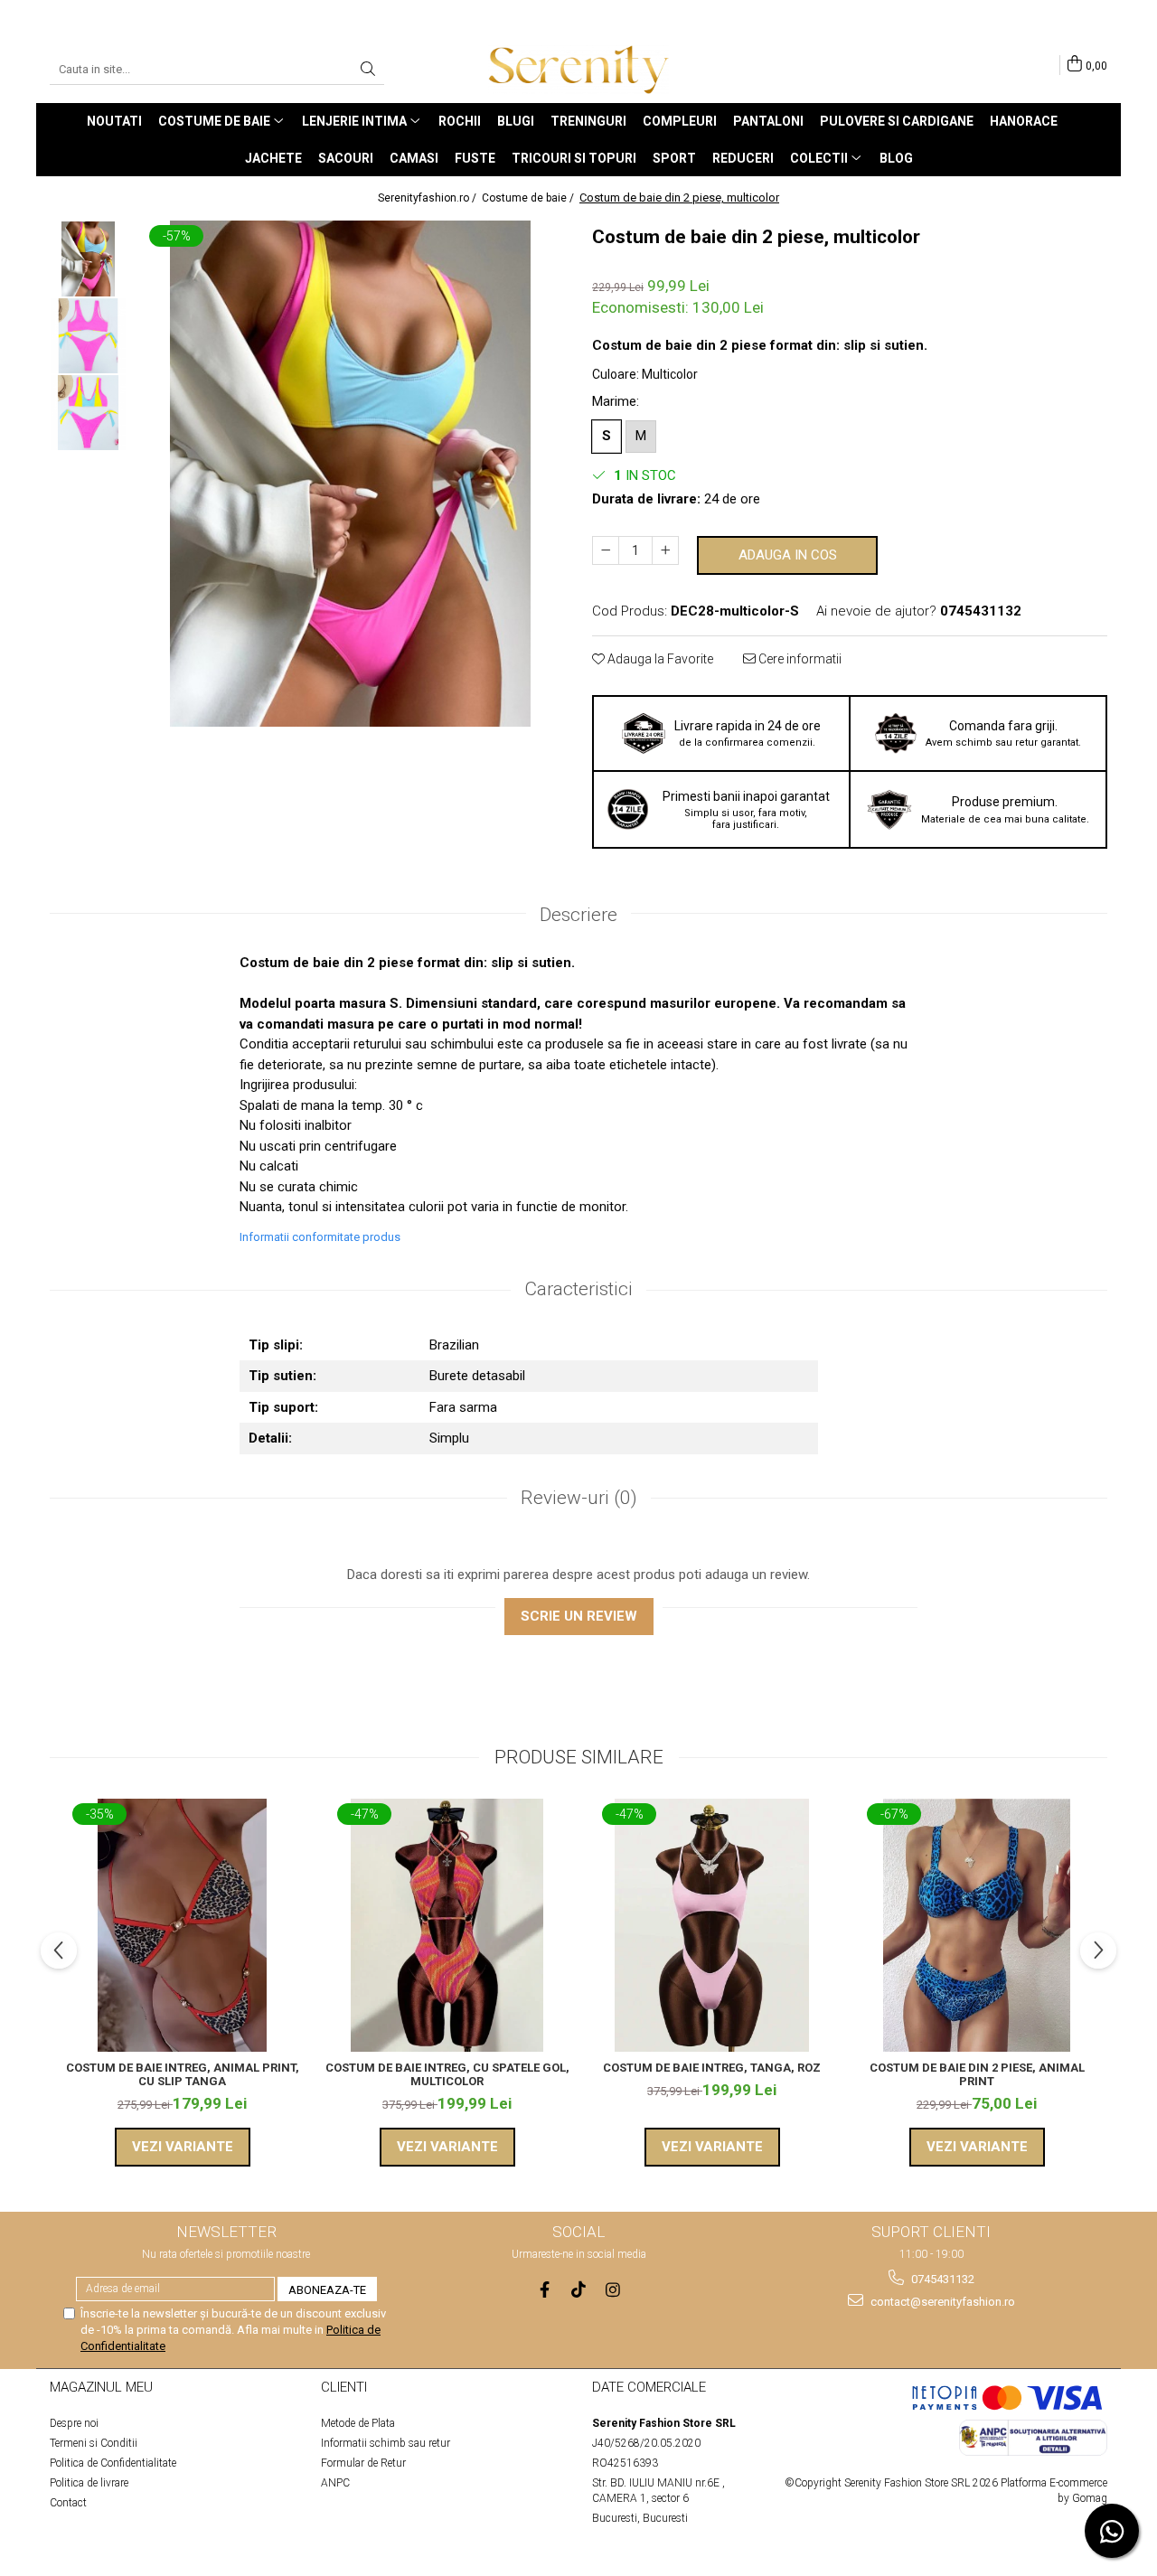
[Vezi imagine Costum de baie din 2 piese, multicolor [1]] (88, 336)
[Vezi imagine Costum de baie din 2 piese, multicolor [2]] (88, 413)
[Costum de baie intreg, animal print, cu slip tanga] (182, 1925)
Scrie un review (579, 1616)
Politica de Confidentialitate (113, 2463)
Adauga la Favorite (659, 659)
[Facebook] (545, 2290)
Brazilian (454, 1345)
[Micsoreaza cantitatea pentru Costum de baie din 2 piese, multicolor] (606, 550)
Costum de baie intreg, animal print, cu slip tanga (183, 2074)
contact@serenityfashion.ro (941, 2302)
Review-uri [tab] (579, 1498)
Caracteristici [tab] (578, 1289)
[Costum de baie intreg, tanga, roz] (712, 1925)
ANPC (335, 2483)
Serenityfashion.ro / (428, 198)
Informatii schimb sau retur (386, 2443)
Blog (896, 158)
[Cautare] (368, 70)
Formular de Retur (363, 2463)
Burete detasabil (477, 1376)
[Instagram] (613, 2290)
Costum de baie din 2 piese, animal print (977, 2074)
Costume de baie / (529, 198)
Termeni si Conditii (94, 2443)
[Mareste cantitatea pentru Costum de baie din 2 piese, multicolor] (665, 550)
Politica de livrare (89, 2483)
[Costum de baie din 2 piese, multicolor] (350, 474)
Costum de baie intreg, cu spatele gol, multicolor (447, 2074)
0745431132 (941, 2279)
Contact (68, 2503)
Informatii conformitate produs (320, 1237)
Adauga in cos (788, 555)
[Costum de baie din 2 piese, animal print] (977, 1925)
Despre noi (74, 2423)
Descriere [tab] (578, 915)
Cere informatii (799, 659)
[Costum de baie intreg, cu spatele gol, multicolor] (447, 1925)
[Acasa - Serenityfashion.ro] (578, 70)
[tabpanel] (350, 474)
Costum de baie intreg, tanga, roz (712, 2068)
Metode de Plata (358, 2423)
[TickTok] (579, 2290)
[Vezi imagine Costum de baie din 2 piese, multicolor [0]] (88, 259)
